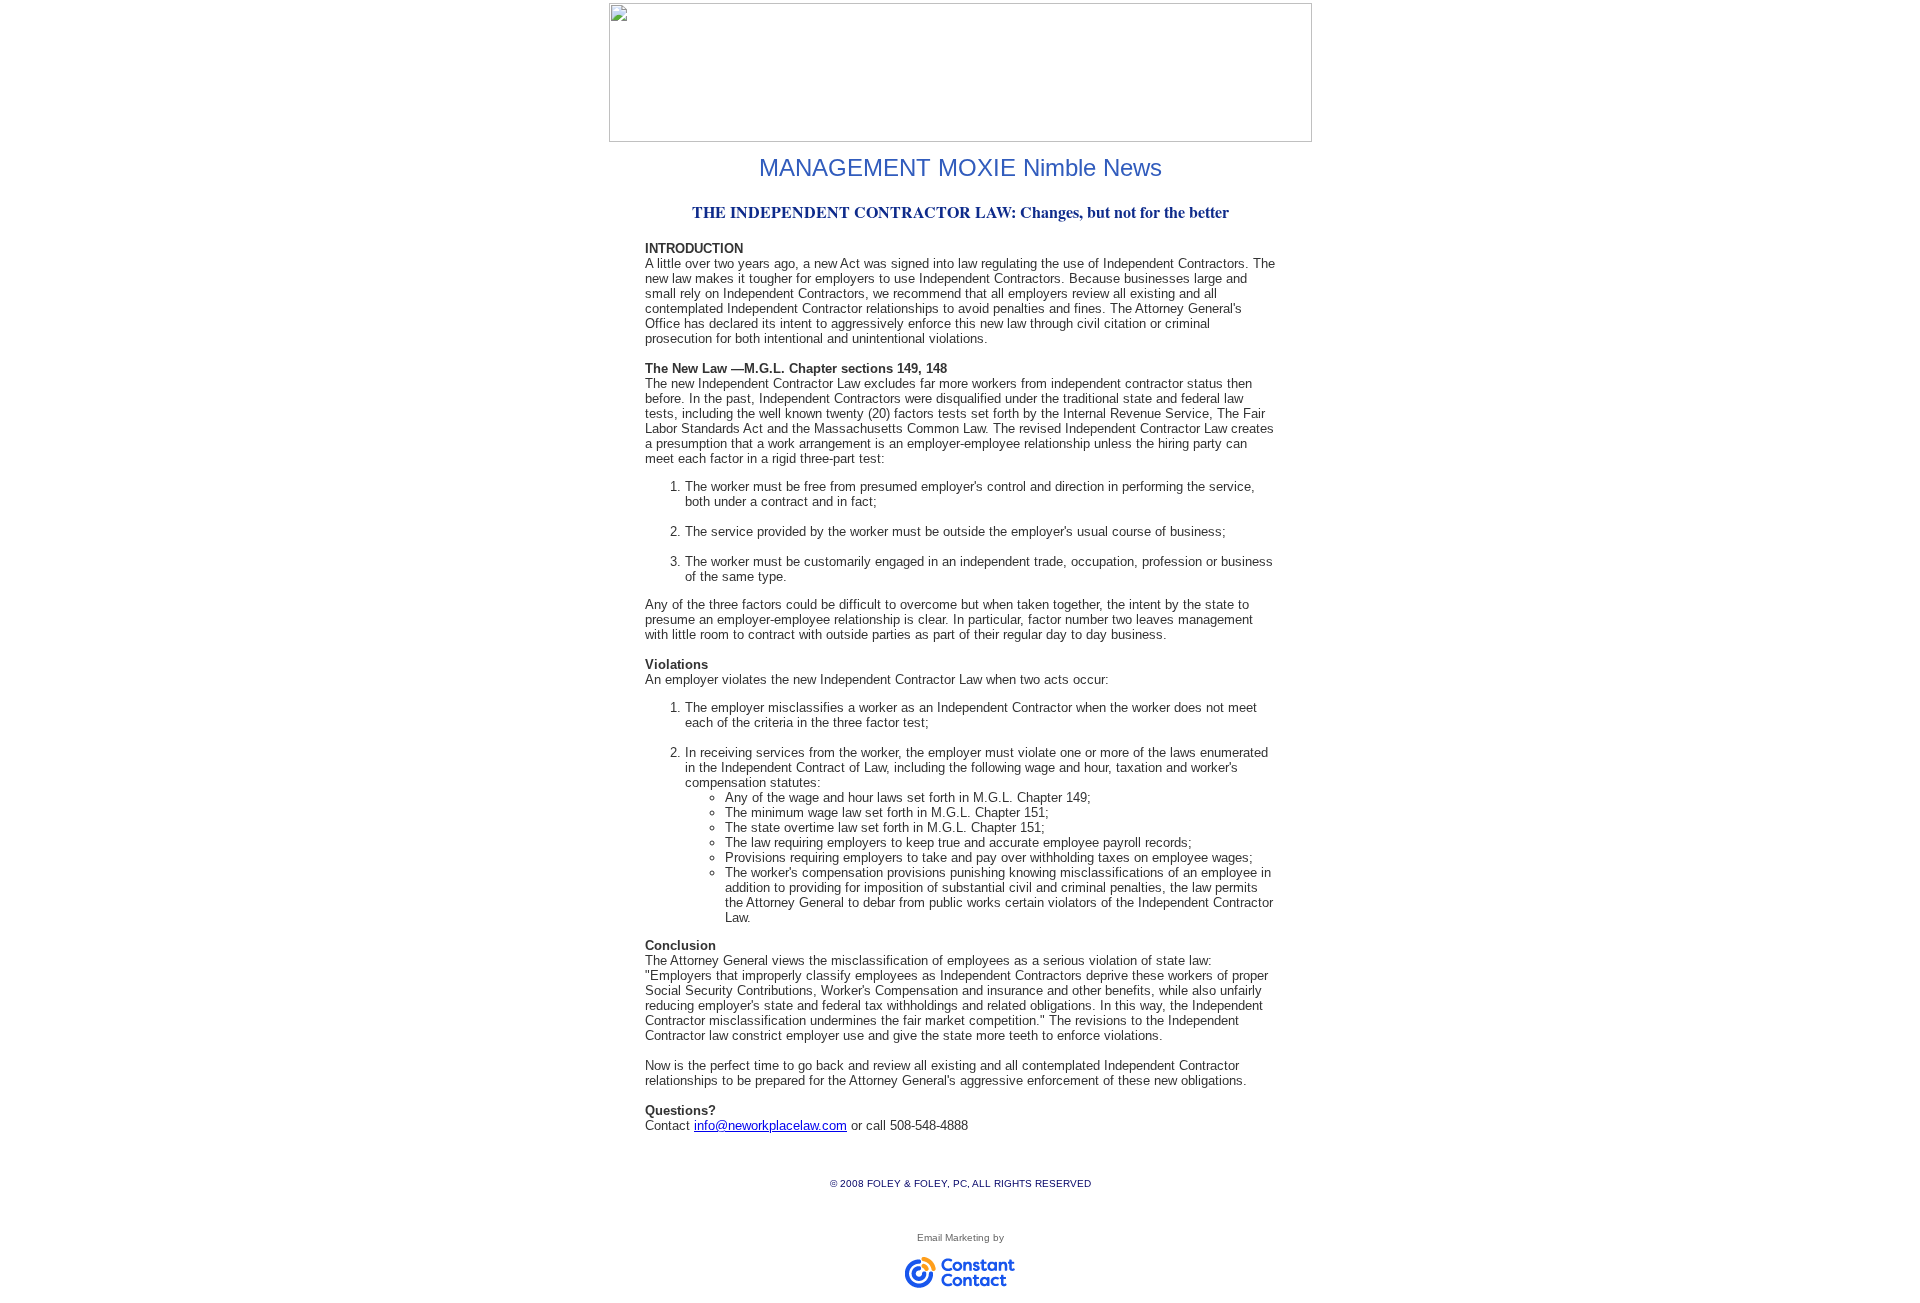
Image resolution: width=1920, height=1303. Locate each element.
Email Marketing (953, 1237)
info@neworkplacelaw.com (770, 1125)
